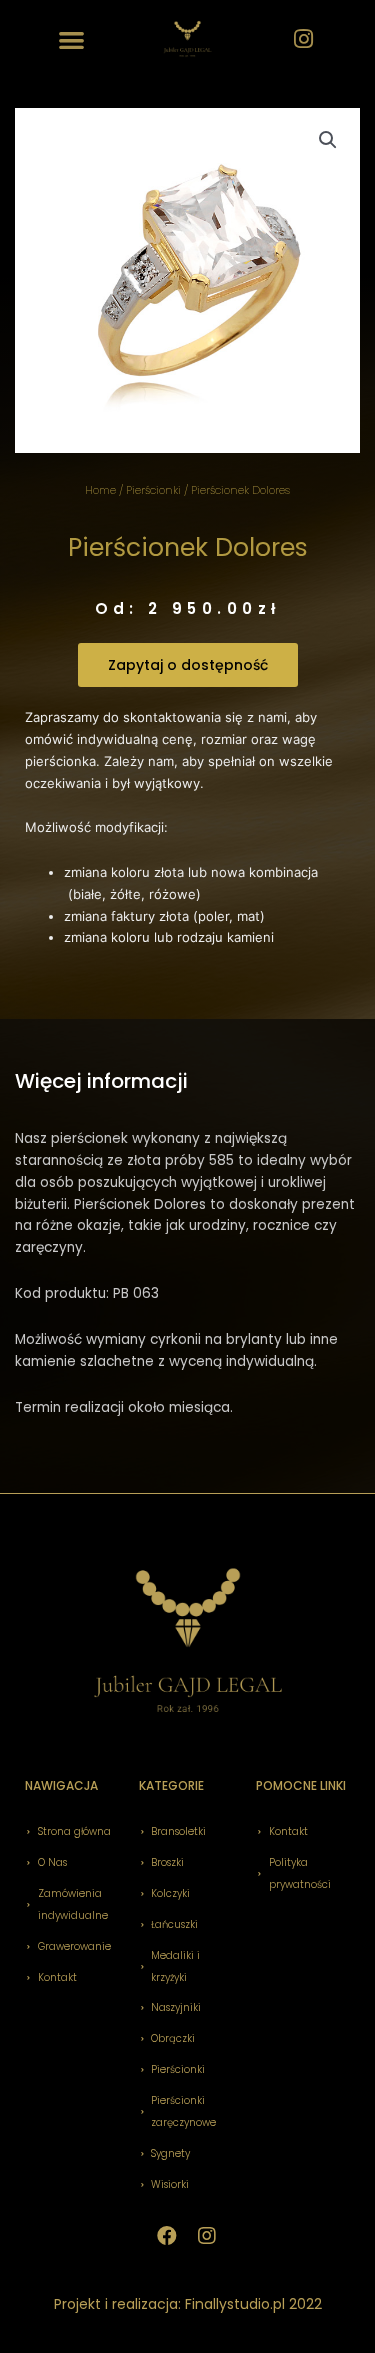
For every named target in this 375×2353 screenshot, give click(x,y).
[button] (72, 39)
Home (100, 490)
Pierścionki (153, 490)
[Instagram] (303, 39)
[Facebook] (167, 2236)
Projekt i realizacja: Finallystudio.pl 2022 (188, 2304)
